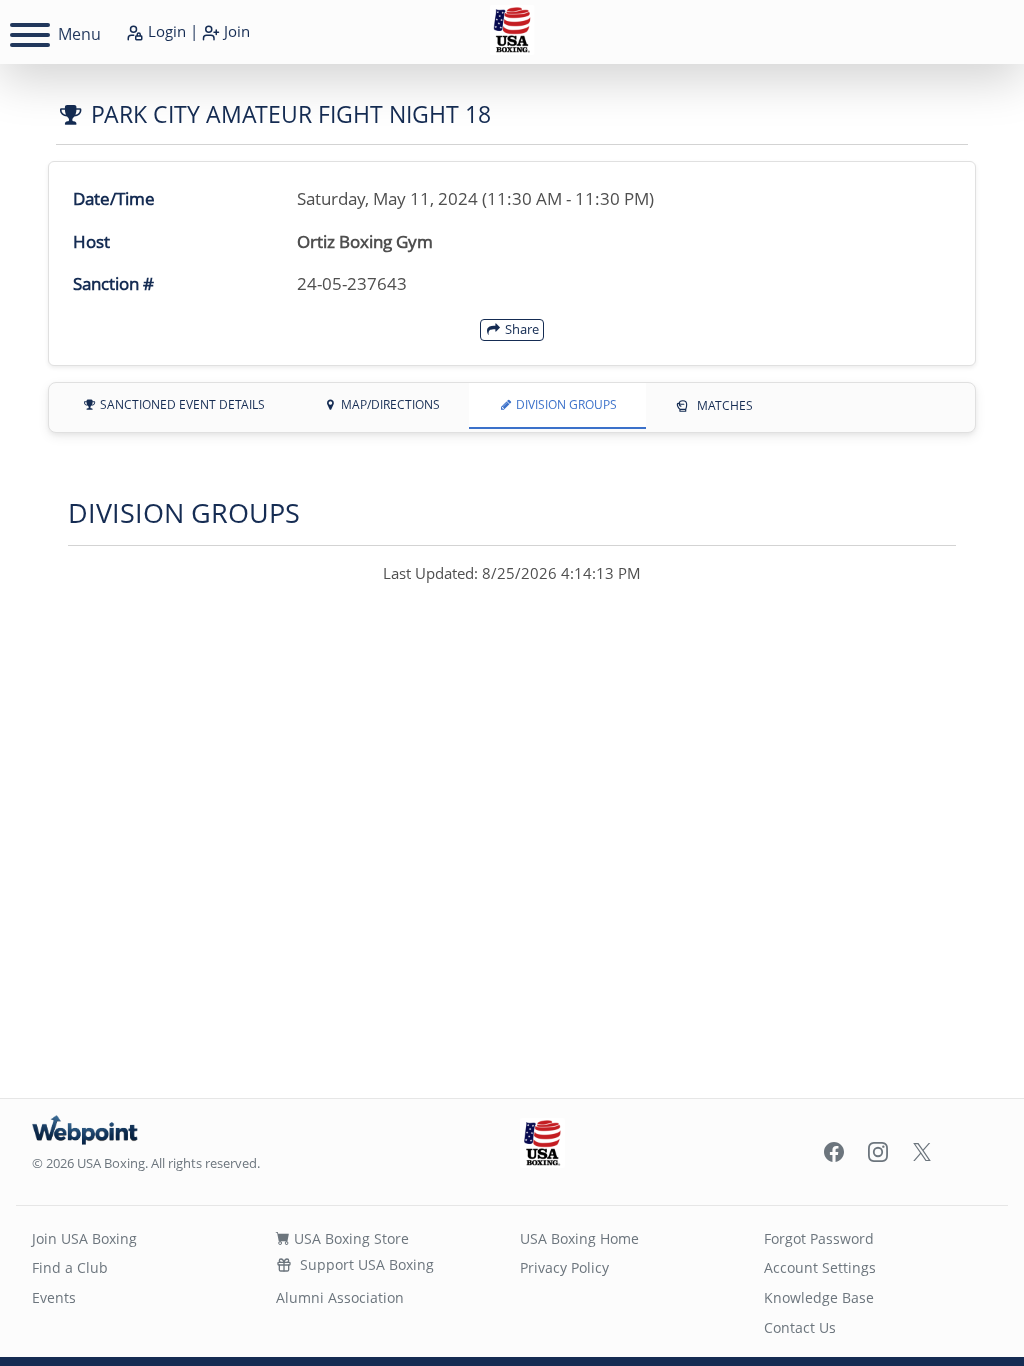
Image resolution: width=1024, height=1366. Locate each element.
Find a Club (70, 1267)
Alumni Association (340, 1297)
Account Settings (820, 1267)
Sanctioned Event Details (181, 404)
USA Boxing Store (349, 1238)
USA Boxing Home (579, 1238)
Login (165, 31)
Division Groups (565, 404)
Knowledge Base (819, 1297)
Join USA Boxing (84, 1238)
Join (235, 31)
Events (54, 1297)
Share (520, 329)
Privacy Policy (564, 1267)
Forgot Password (819, 1238)
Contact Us (800, 1327)
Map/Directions (389, 404)
